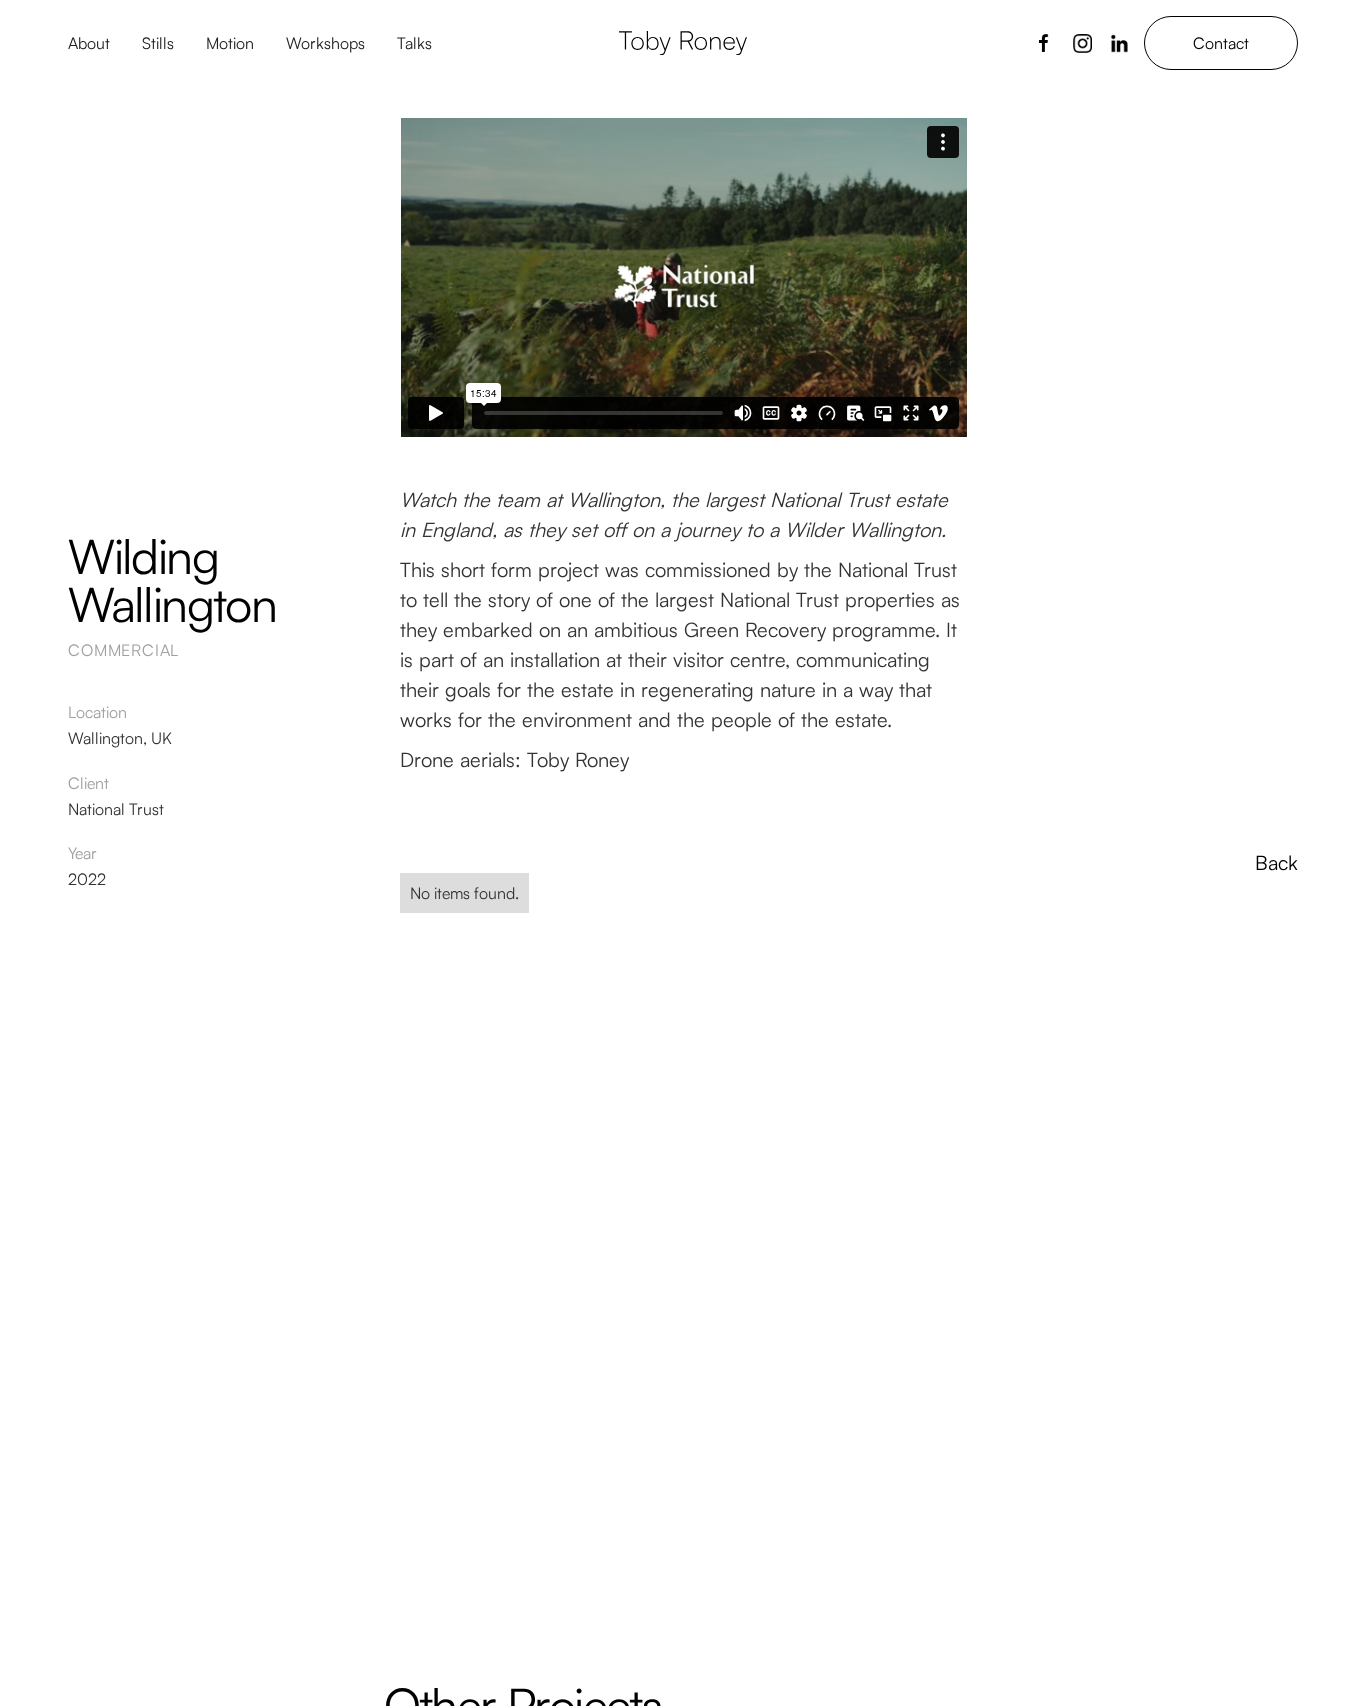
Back (1276, 863)
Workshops (325, 43)
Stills (158, 43)
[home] (683, 43)
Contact (1221, 43)
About (89, 43)
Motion (230, 43)
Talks (414, 43)
